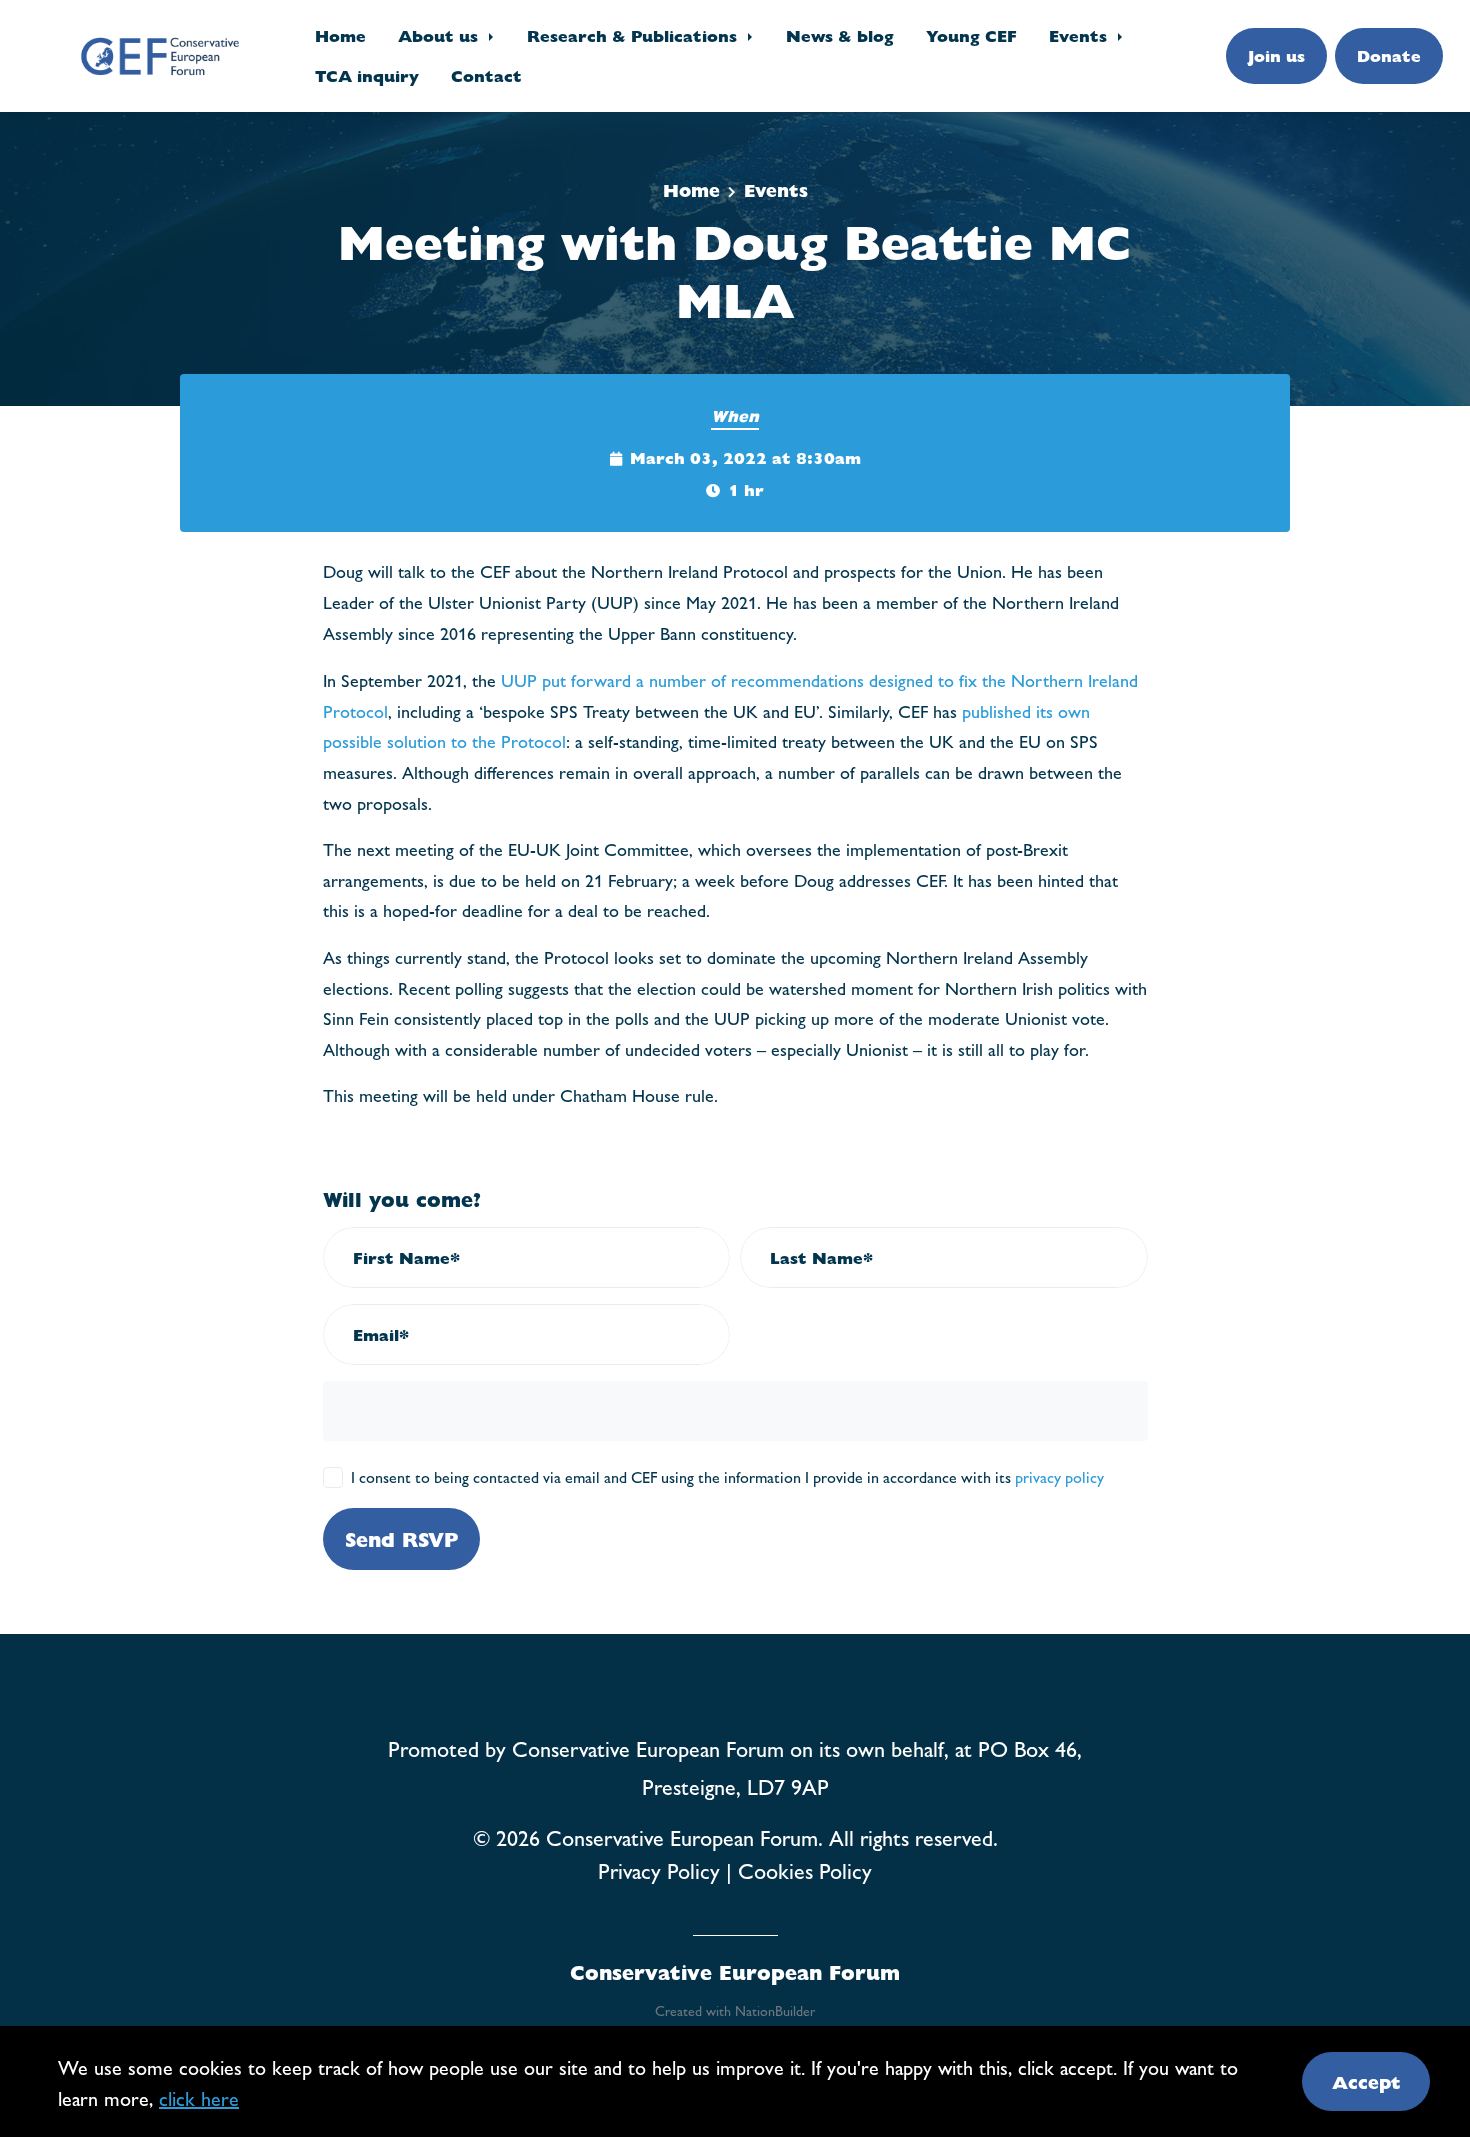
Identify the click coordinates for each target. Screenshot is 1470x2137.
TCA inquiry (367, 75)
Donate (1389, 55)
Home (340, 35)
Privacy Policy (659, 1870)
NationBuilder (775, 2010)
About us (440, 35)
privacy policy (1059, 1476)
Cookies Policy (805, 1870)
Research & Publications (634, 35)
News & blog (840, 35)
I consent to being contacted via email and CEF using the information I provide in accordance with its (727, 1476)
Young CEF (971, 35)
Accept (1366, 2081)
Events (1080, 35)
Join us (1276, 55)
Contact (486, 75)
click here (199, 2097)
